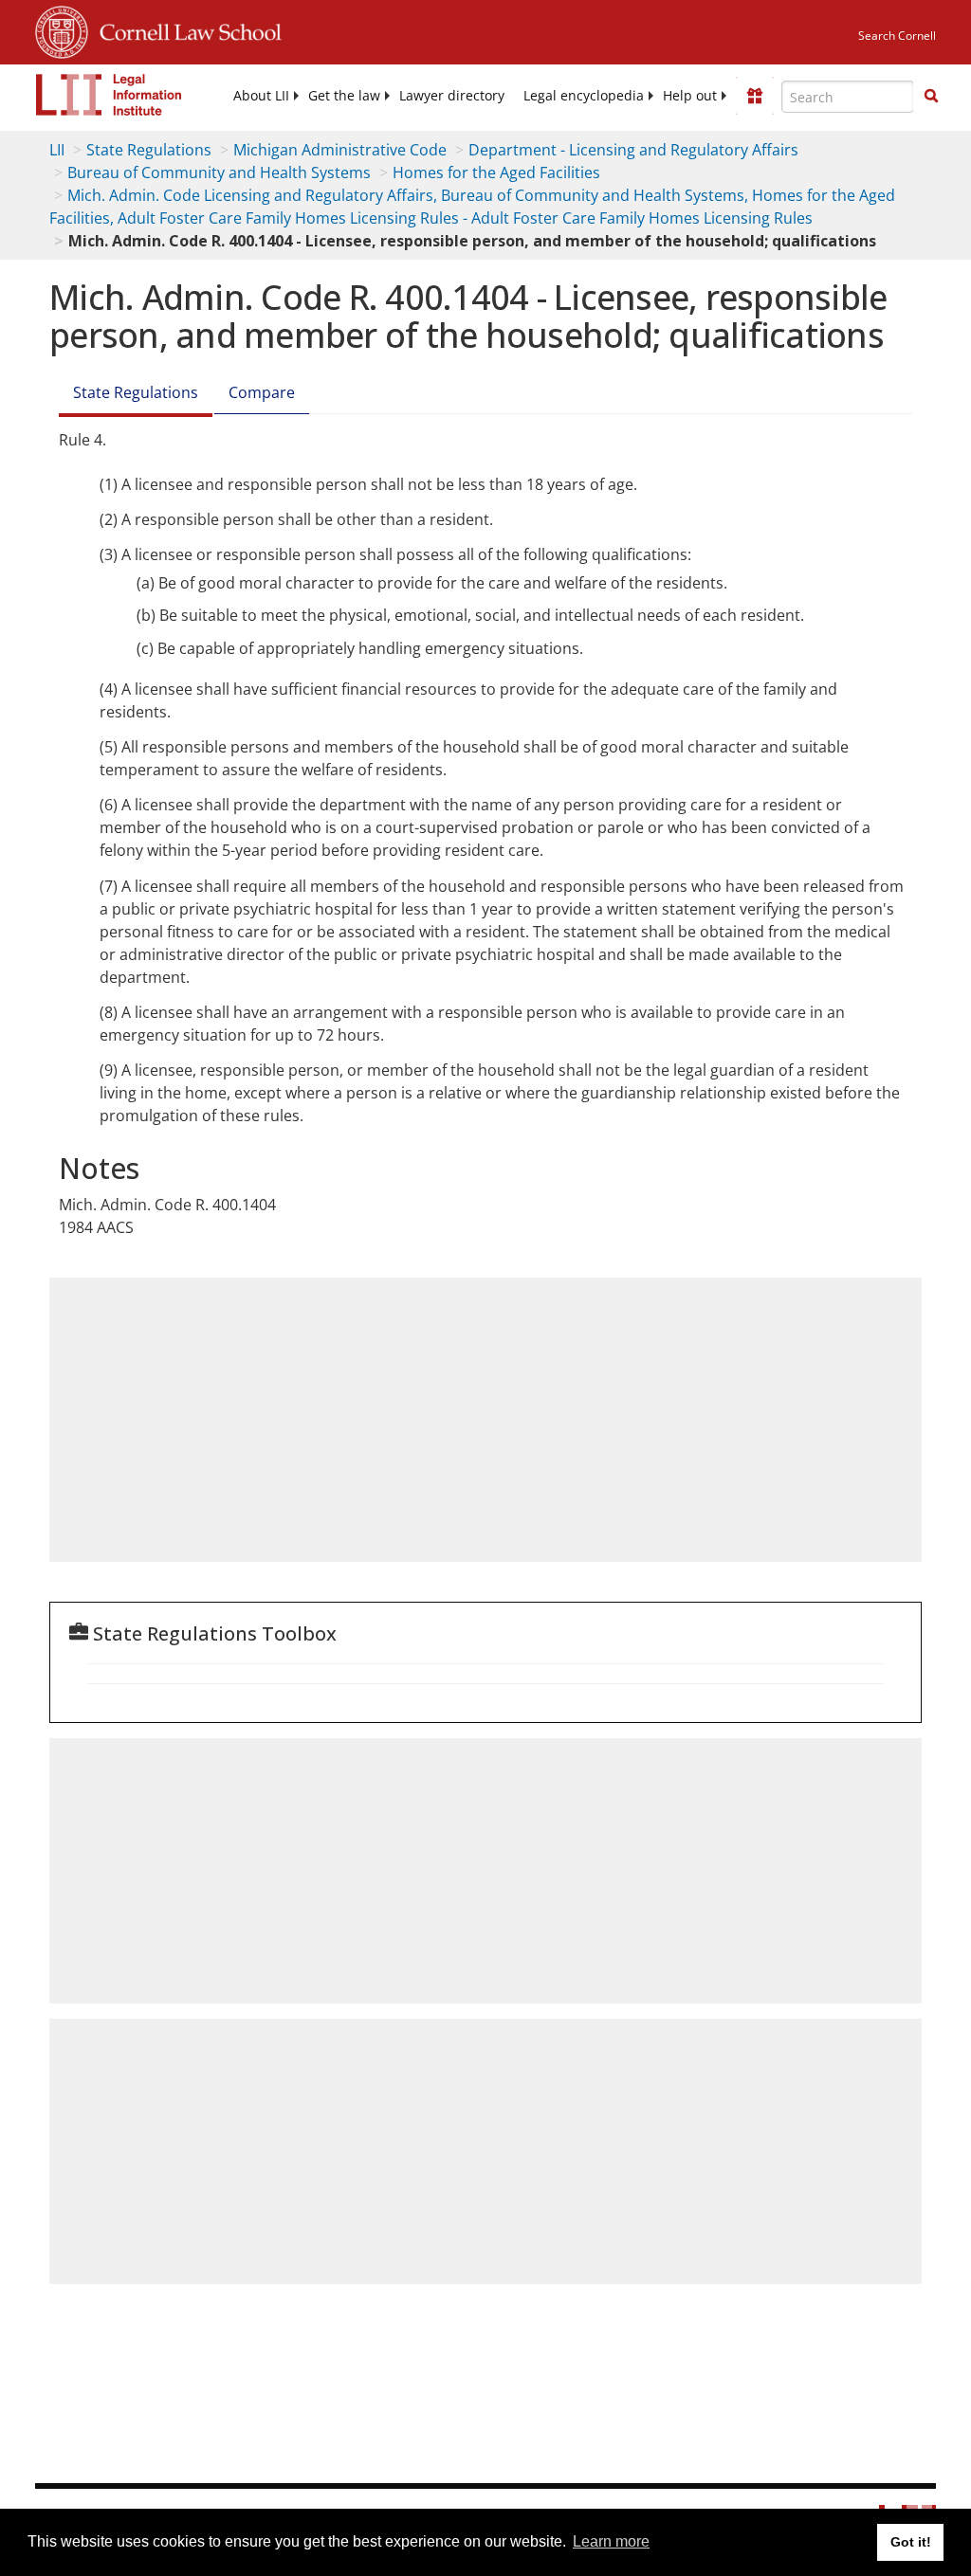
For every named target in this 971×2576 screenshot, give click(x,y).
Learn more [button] (611, 2541)
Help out (690, 96)
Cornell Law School (185, 29)
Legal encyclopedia (584, 96)
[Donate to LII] (755, 96)
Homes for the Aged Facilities (496, 172)
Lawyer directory (452, 96)
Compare (262, 392)
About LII (261, 96)
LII (57, 150)
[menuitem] (261, 96)
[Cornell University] (62, 29)
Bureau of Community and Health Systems (219, 172)
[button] (931, 96)
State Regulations (149, 150)
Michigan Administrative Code (340, 150)
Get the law (344, 96)
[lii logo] (109, 95)
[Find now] (931, 97)
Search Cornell (897, 36)
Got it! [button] (911, 2542)
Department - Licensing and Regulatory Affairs (633, 150)
